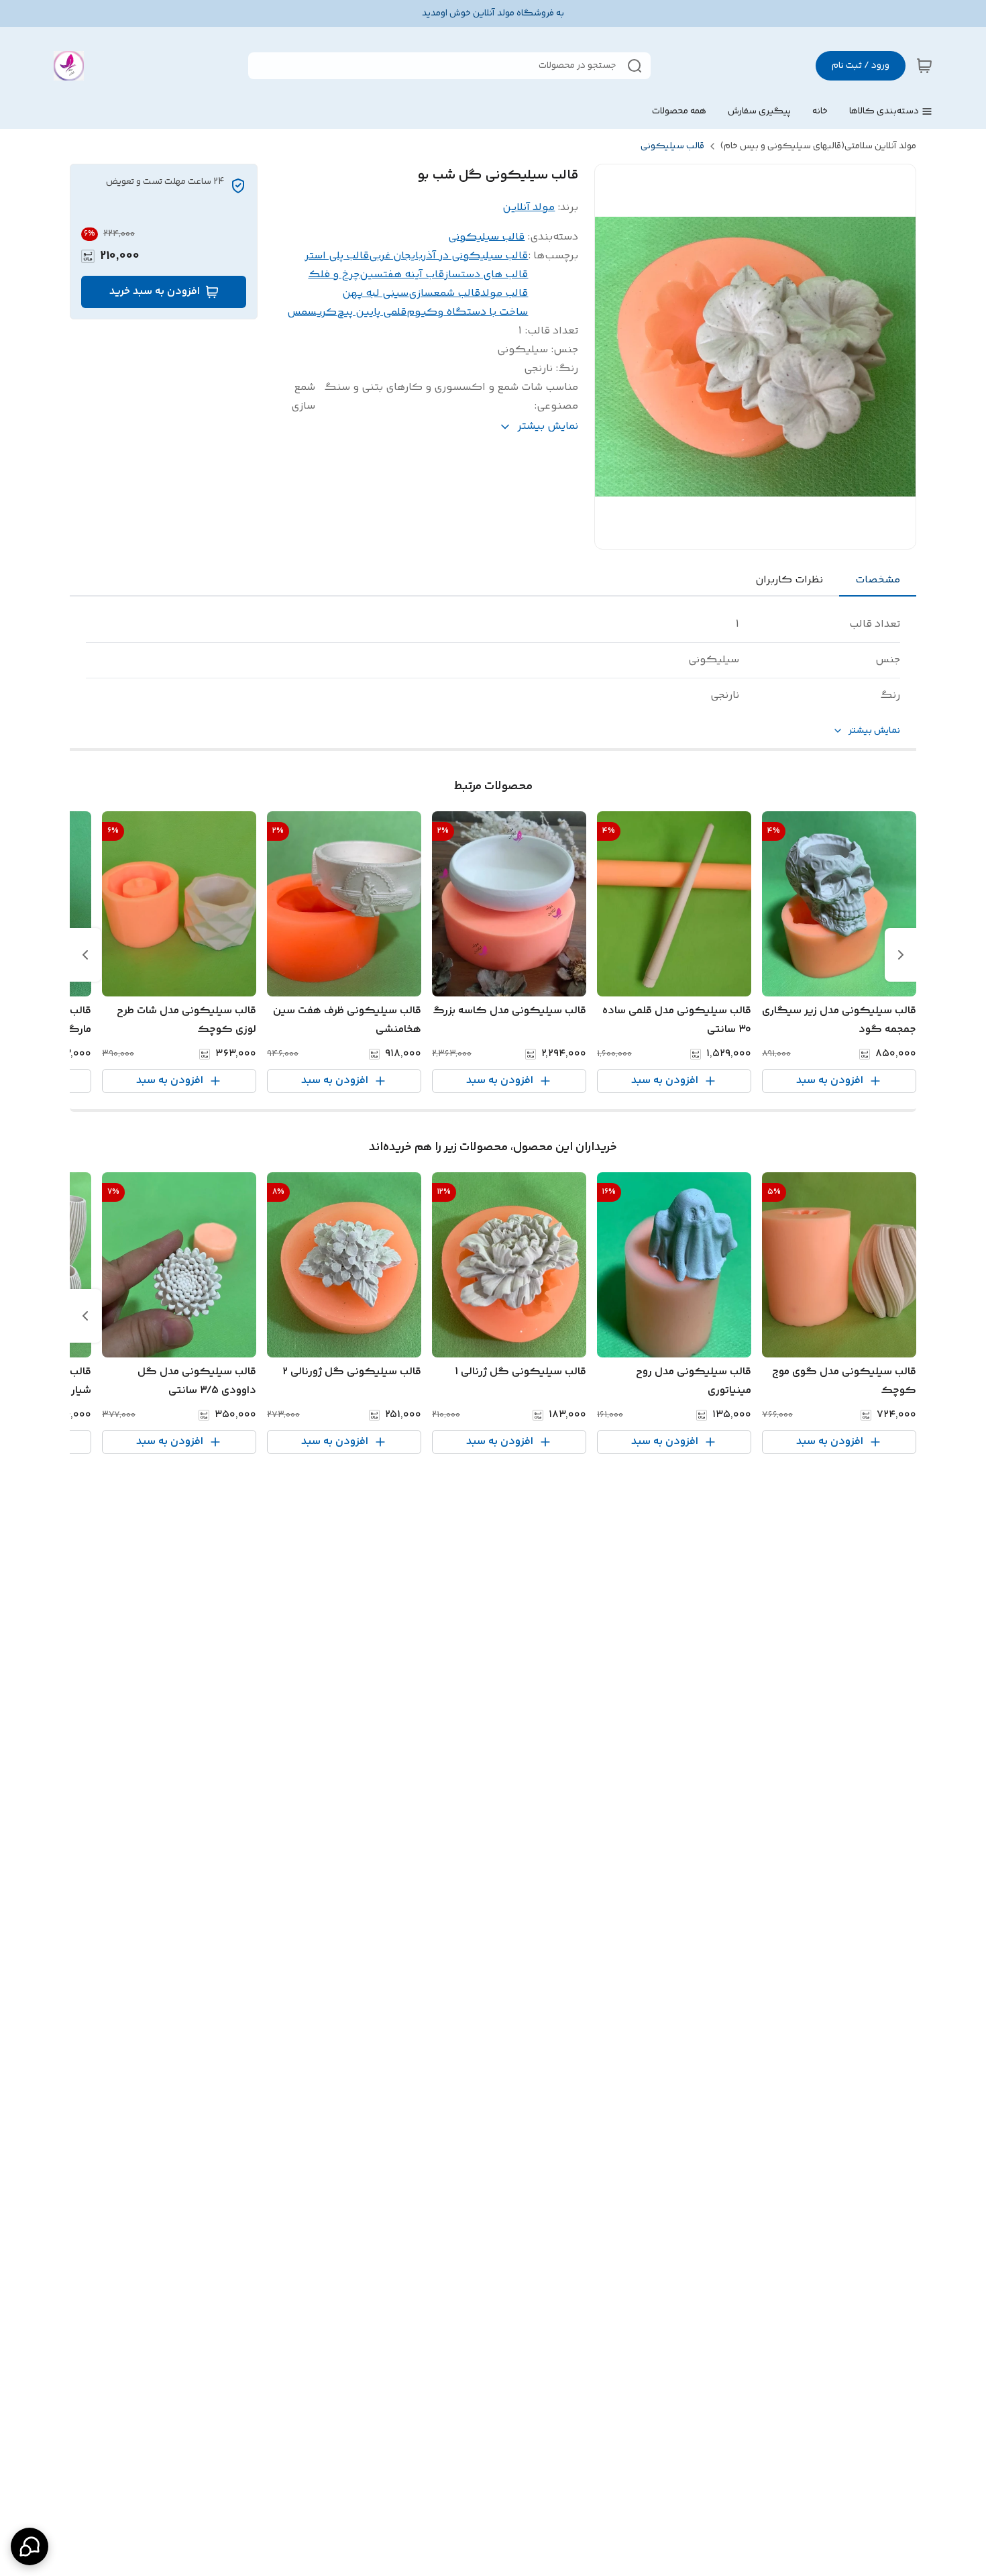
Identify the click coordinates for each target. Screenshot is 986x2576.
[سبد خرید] (924, 66)
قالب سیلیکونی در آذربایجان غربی (448, 256)
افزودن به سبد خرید (155, 292)
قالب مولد (504, 294)
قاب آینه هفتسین (402, 275)
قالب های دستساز (486, 275)
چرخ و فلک (334, 275)
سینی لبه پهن (375, 294)
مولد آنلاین (529, 208)
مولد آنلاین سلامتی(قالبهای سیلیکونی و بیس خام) (818, 146)
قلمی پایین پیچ (372, 312)
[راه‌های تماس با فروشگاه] (30, 2546)
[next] (85, 955)
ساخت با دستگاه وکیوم (467, 312)
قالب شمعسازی (444, 294)
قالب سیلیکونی (672, 146)
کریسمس (312, 312)
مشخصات (878, 580)
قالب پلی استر (337, 256)
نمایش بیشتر (874, 731)
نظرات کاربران (789, 580)
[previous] (901, 955)
